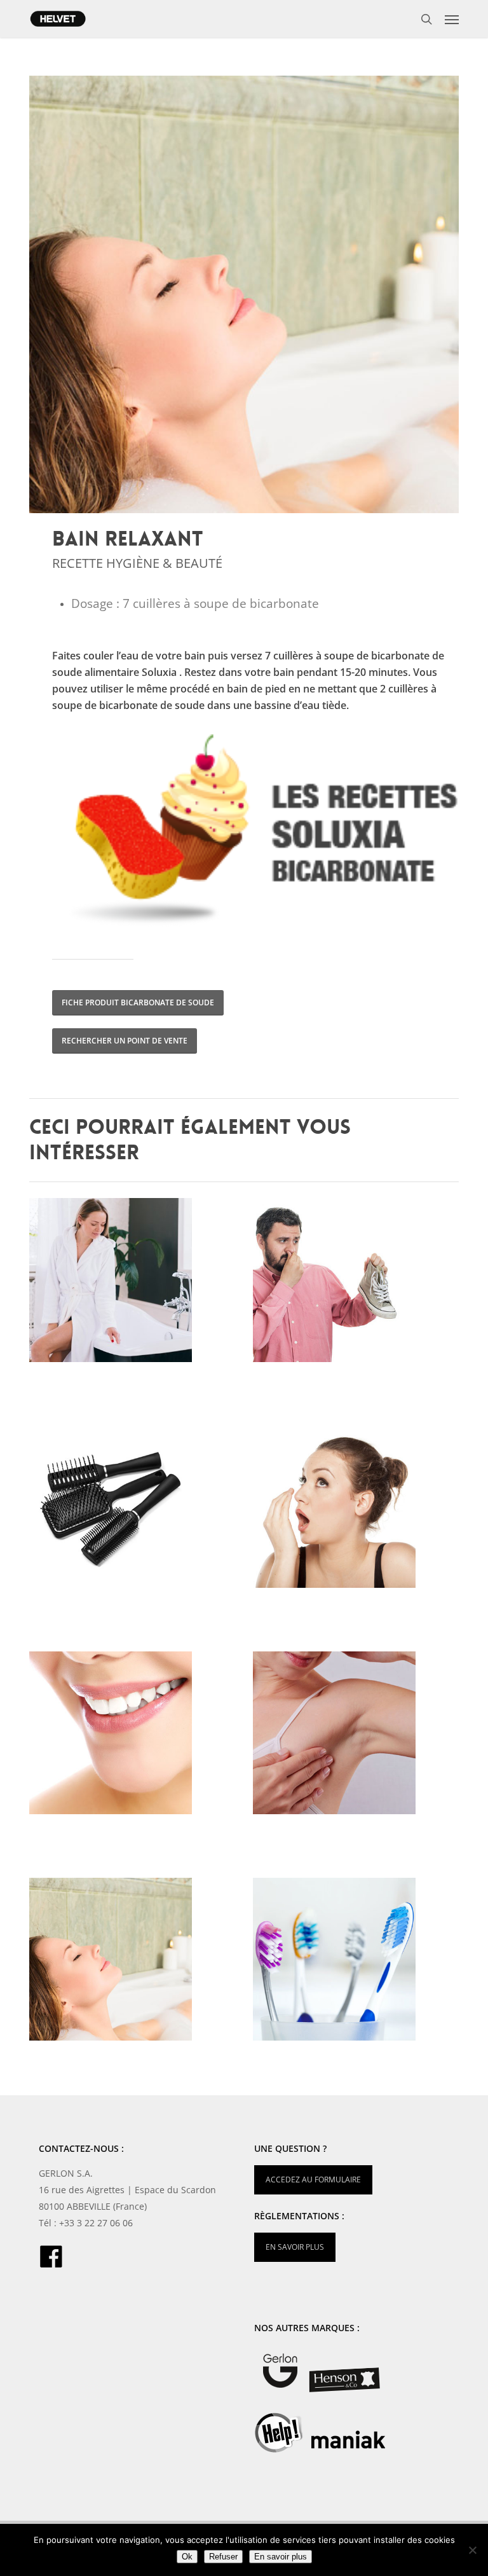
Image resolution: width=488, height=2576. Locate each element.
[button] (452, 19)
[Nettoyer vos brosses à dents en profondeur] (358, 1962)
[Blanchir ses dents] (135, 1736)
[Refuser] (472, 2550)
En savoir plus (281, 2557)
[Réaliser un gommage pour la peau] (135, 1283)
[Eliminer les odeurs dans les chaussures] (358, 1283)
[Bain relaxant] (135, 1962)
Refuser (223, 2557)
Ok (187, 2557)
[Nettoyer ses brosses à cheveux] (135, 1510)
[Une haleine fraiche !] (358, 1510)
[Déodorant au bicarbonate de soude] (358, 1736)
